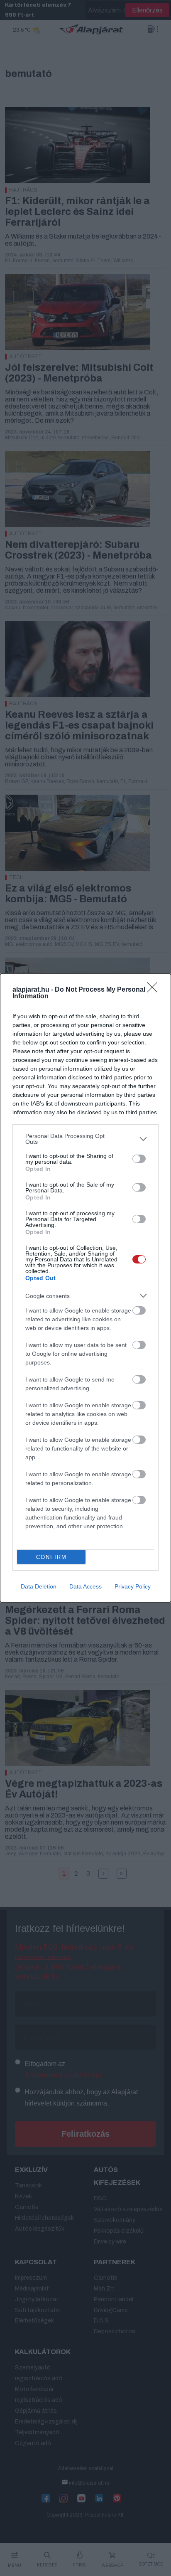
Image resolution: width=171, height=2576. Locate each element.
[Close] (155, 990)
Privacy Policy (133, 1586)
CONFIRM (51, 1557)
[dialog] (85, 1288)
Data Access (85, 1586)
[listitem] (85, 1139)
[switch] (139, 1159)
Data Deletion (39, 1586)
